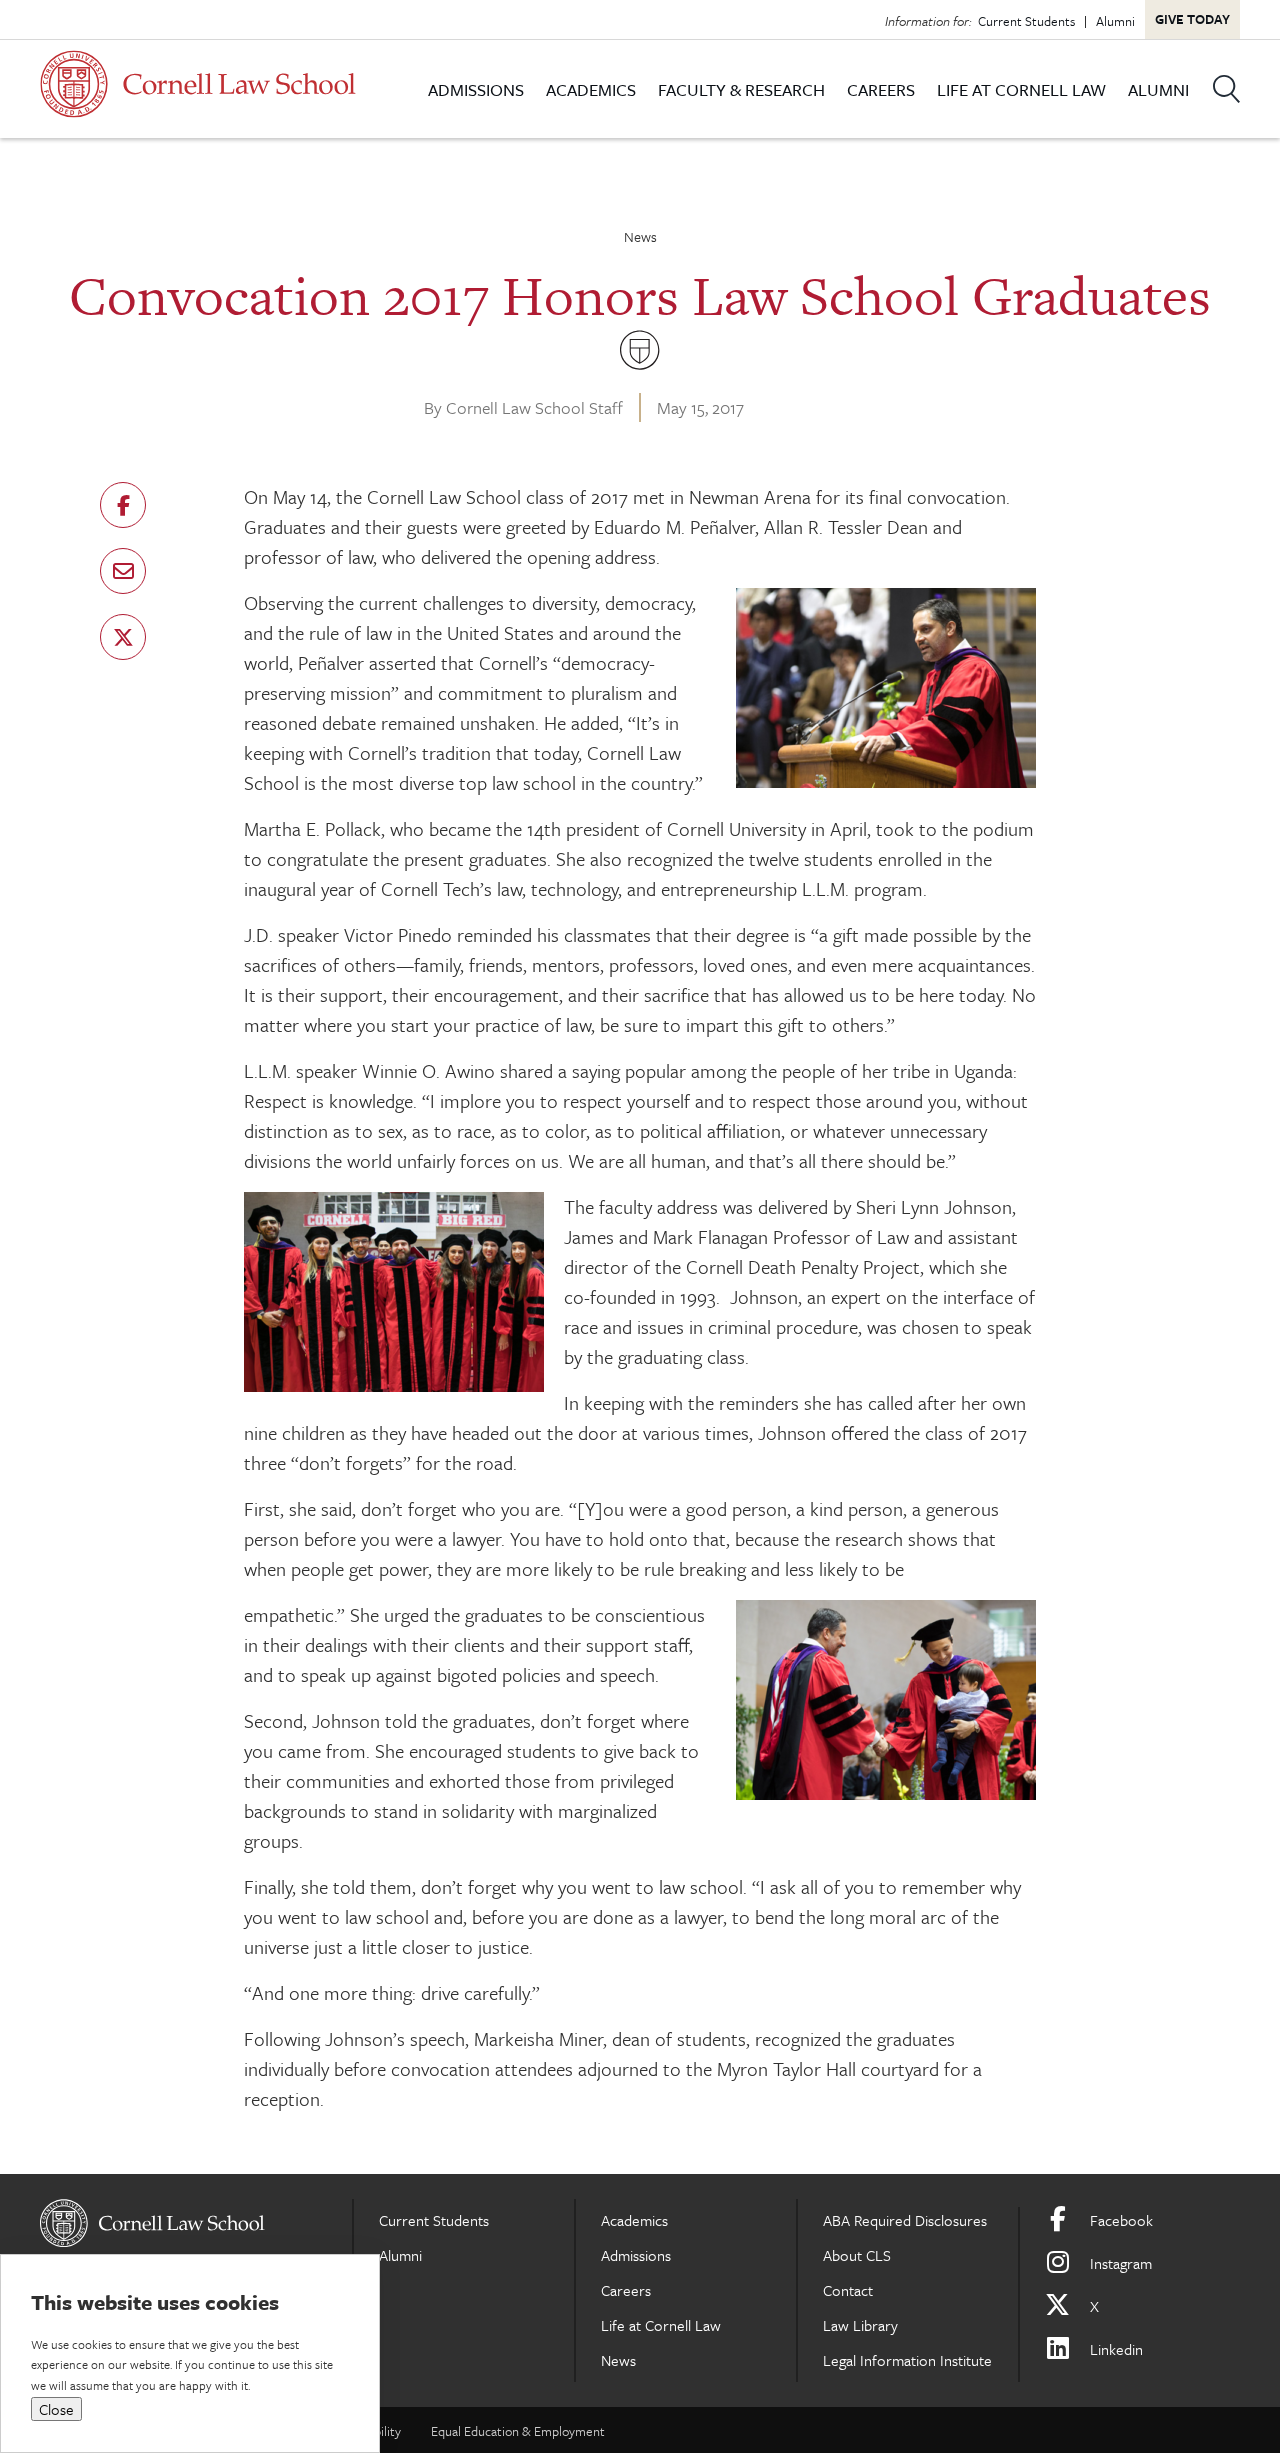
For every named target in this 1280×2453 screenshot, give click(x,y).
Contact (848, 2290)
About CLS (857, 2255)
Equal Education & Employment (518, 2431)
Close (56, 2409)
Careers (881, 89)
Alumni (1115, 21)
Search (1226, 89)
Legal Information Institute (907, 2360)
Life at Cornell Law (1021, 89)
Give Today (1192, 19)
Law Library (860, 2325)
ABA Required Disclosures (905, 2220)
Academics (591, 89)
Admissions (476, 89)
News (640, 236)
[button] (123, 505)
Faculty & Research (741, 89)
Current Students (1026, 21)
